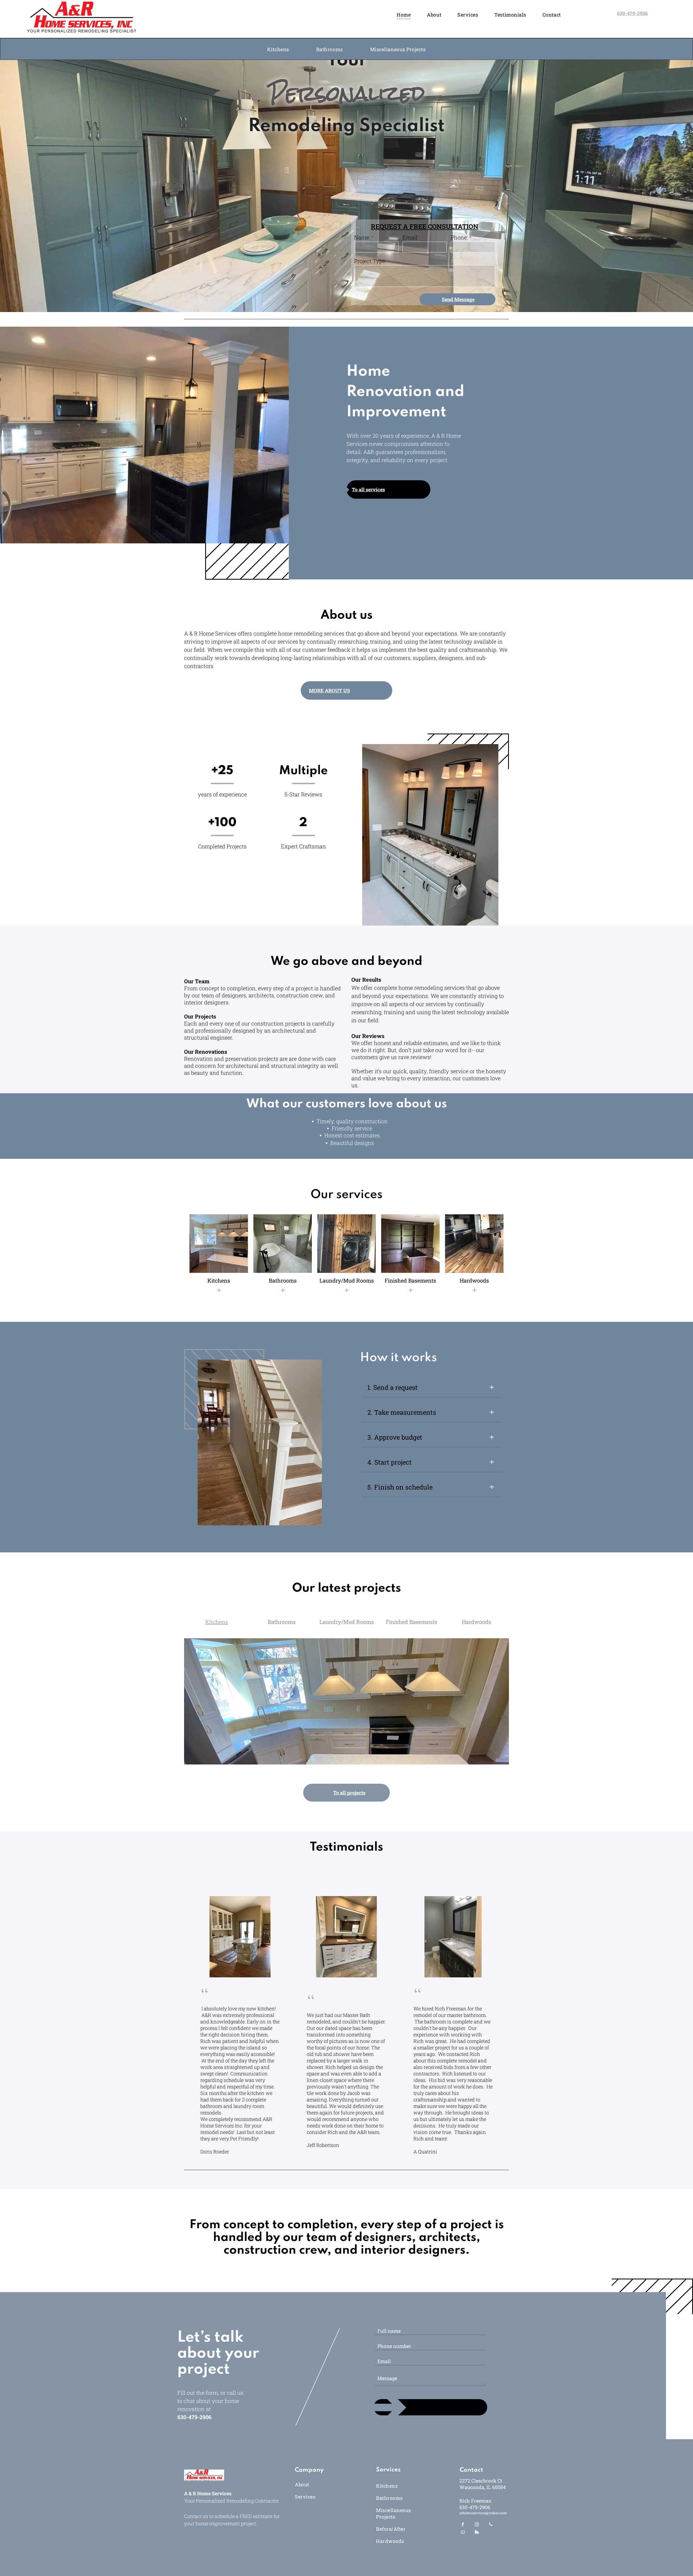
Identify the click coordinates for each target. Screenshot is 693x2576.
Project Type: (370, 261)
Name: (362, 237)
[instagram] (477, 2525)
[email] (463, 2533)
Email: (411, 237)
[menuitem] (404, 14)
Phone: (459, 237)
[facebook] (463, 2525)
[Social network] (477, 2533)
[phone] (491, 2525)
